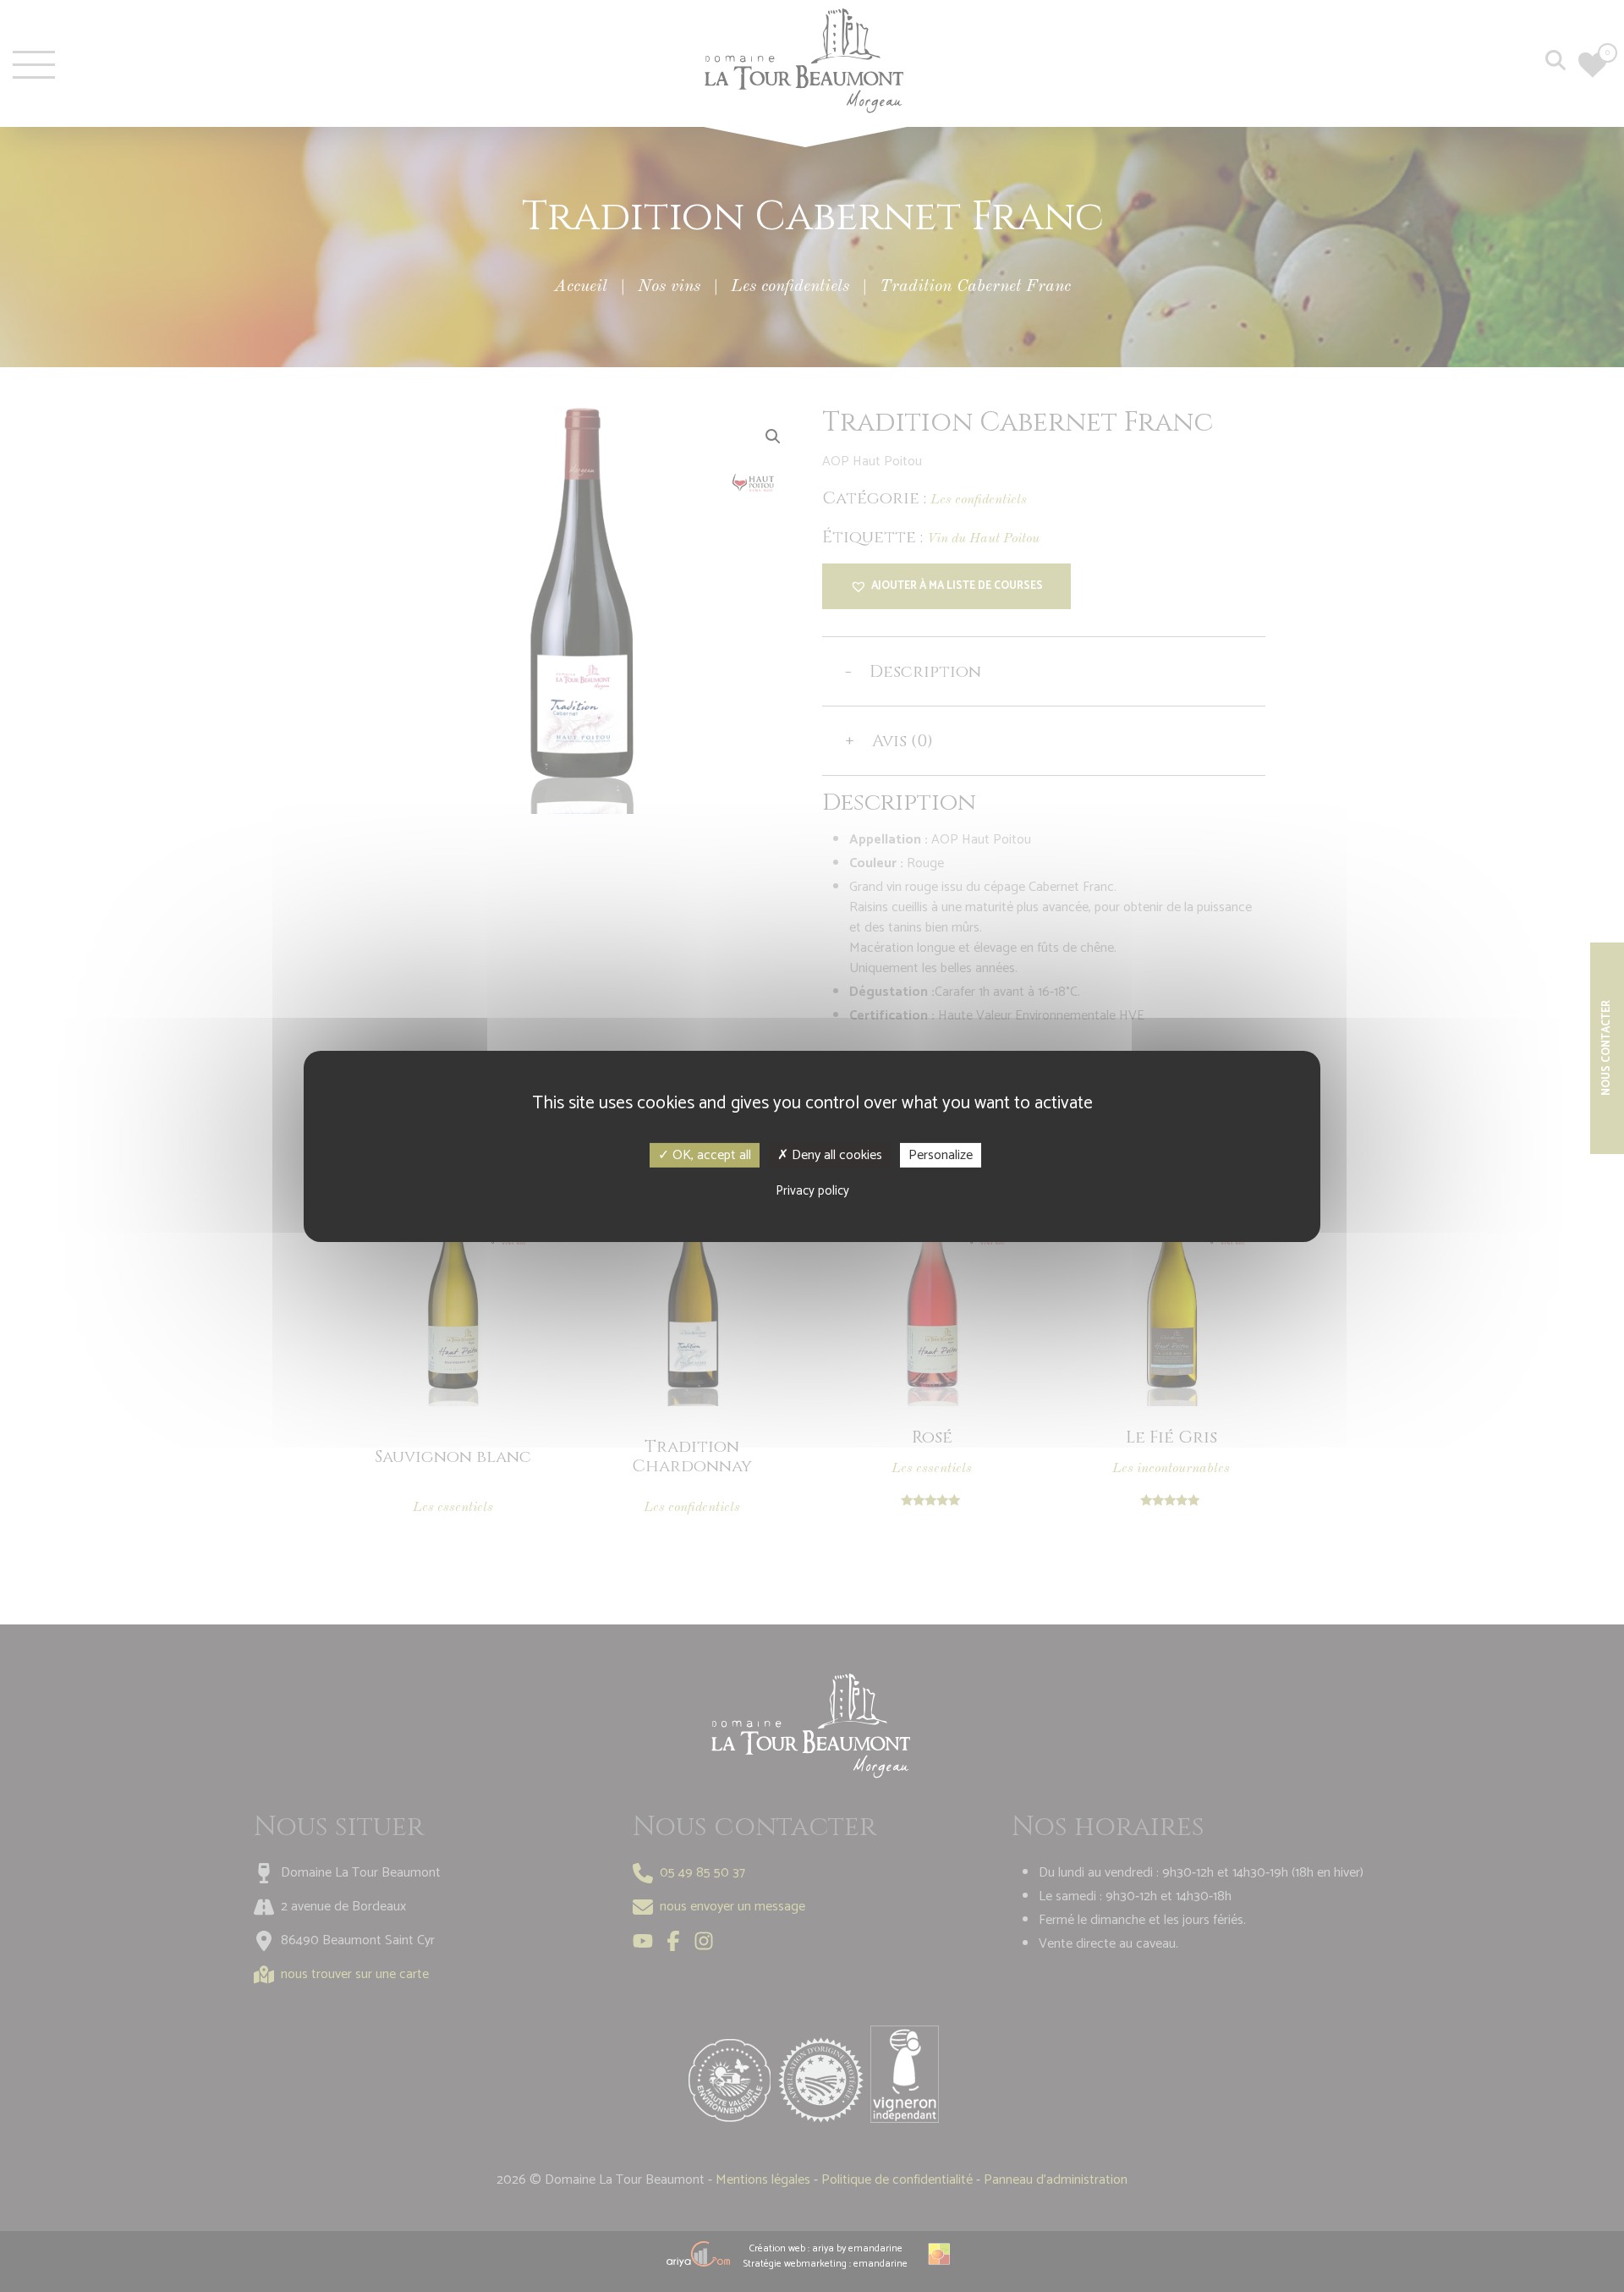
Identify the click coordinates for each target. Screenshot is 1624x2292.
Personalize (941, 1154)
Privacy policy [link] (812, 1191)
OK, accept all (710, 1154)
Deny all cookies (835, 1154)
